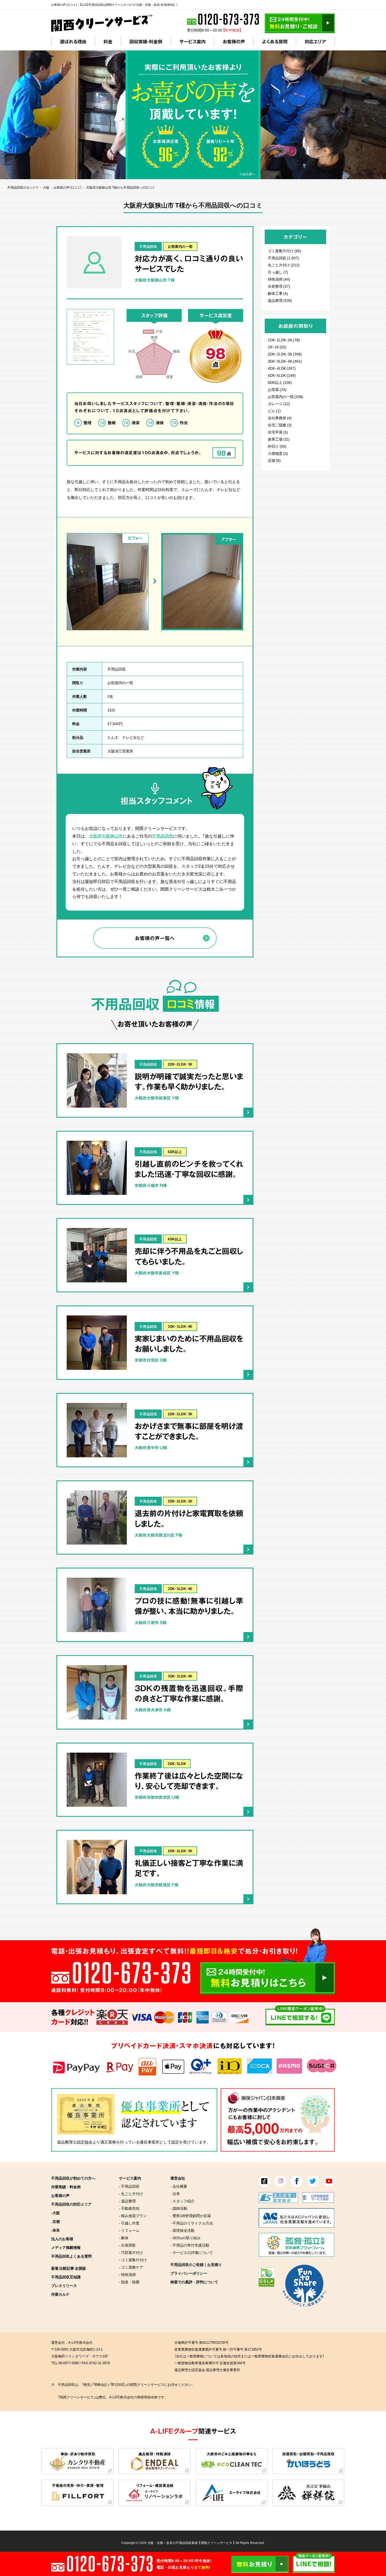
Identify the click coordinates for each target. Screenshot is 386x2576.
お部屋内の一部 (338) (286, 396)
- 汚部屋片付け (131, 2252)
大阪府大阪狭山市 (106, 836)
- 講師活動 (179, 2208)
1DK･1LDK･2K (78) (284, 340)
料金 (108, 41)
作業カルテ (60, 2294)
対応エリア (315, 41)
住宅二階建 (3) (280, 425)
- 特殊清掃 (127, 2274)
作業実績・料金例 (66, 2187)
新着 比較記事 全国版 (69, 2268)
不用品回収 (148, 246)
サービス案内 (192, 41)
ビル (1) (274, 411)
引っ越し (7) (278, 272)
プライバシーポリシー (189, 2273)
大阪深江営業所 (120, 751)
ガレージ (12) (279, 404)
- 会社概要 (179, 2186)
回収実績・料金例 (146, 41)
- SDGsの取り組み (186, 2238)
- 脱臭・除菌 (129, 2282)
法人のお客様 (62, 2239)
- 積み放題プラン (133, 2216)
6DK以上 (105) (280, 382)
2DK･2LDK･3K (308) (285, 354)
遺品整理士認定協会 (75, 2142)
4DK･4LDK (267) (282, 368)
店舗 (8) (274, 460)
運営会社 (178, 2178)
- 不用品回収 (129, 2186)
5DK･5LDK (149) (282, 375)
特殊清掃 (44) (279, 279)
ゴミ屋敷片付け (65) (285, 251)
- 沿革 (175, 2193)
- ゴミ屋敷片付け (133, 2260)
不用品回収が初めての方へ (73, 2178)
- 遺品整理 (127, 2201)
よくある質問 (275, 41)
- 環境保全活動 (182, 2230)
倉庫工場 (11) (279, 439)
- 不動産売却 (129, 2208)
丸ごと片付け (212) (284, 265)
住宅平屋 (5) (278, 432)
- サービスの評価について (192, 2252)
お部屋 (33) (277, 389)
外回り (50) (277, 446)
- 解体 (124, 2238)
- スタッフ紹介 (182, 2201)
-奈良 (56, 2230)
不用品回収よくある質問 (71, 2256)
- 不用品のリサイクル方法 (192, 2223)
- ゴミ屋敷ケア (131, 2267)
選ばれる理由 (73, 41)
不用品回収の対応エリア (71, 2204)
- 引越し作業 (129, 2223)
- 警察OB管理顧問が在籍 (191, 2216)
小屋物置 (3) (278, 453)
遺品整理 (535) (280, 300)
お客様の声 (234, 41)
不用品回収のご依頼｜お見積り (196, 2264)
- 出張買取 (127, 2245)
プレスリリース (64, 2285)
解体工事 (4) (278, 293)
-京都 (56, 2221)
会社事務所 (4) (280, 418)
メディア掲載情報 (66, 2247)
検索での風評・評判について (194, 2282)
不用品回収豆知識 (66, 2277)
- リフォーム (129, 2230)
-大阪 (56, 2213)
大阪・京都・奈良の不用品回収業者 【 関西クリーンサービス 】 (191, 2543)
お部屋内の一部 (180, 246)
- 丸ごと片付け (131, 2193)
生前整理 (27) (279, 286)
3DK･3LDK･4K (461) (285, 361)
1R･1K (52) (277, 347)
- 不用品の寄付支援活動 (190, 2245)
